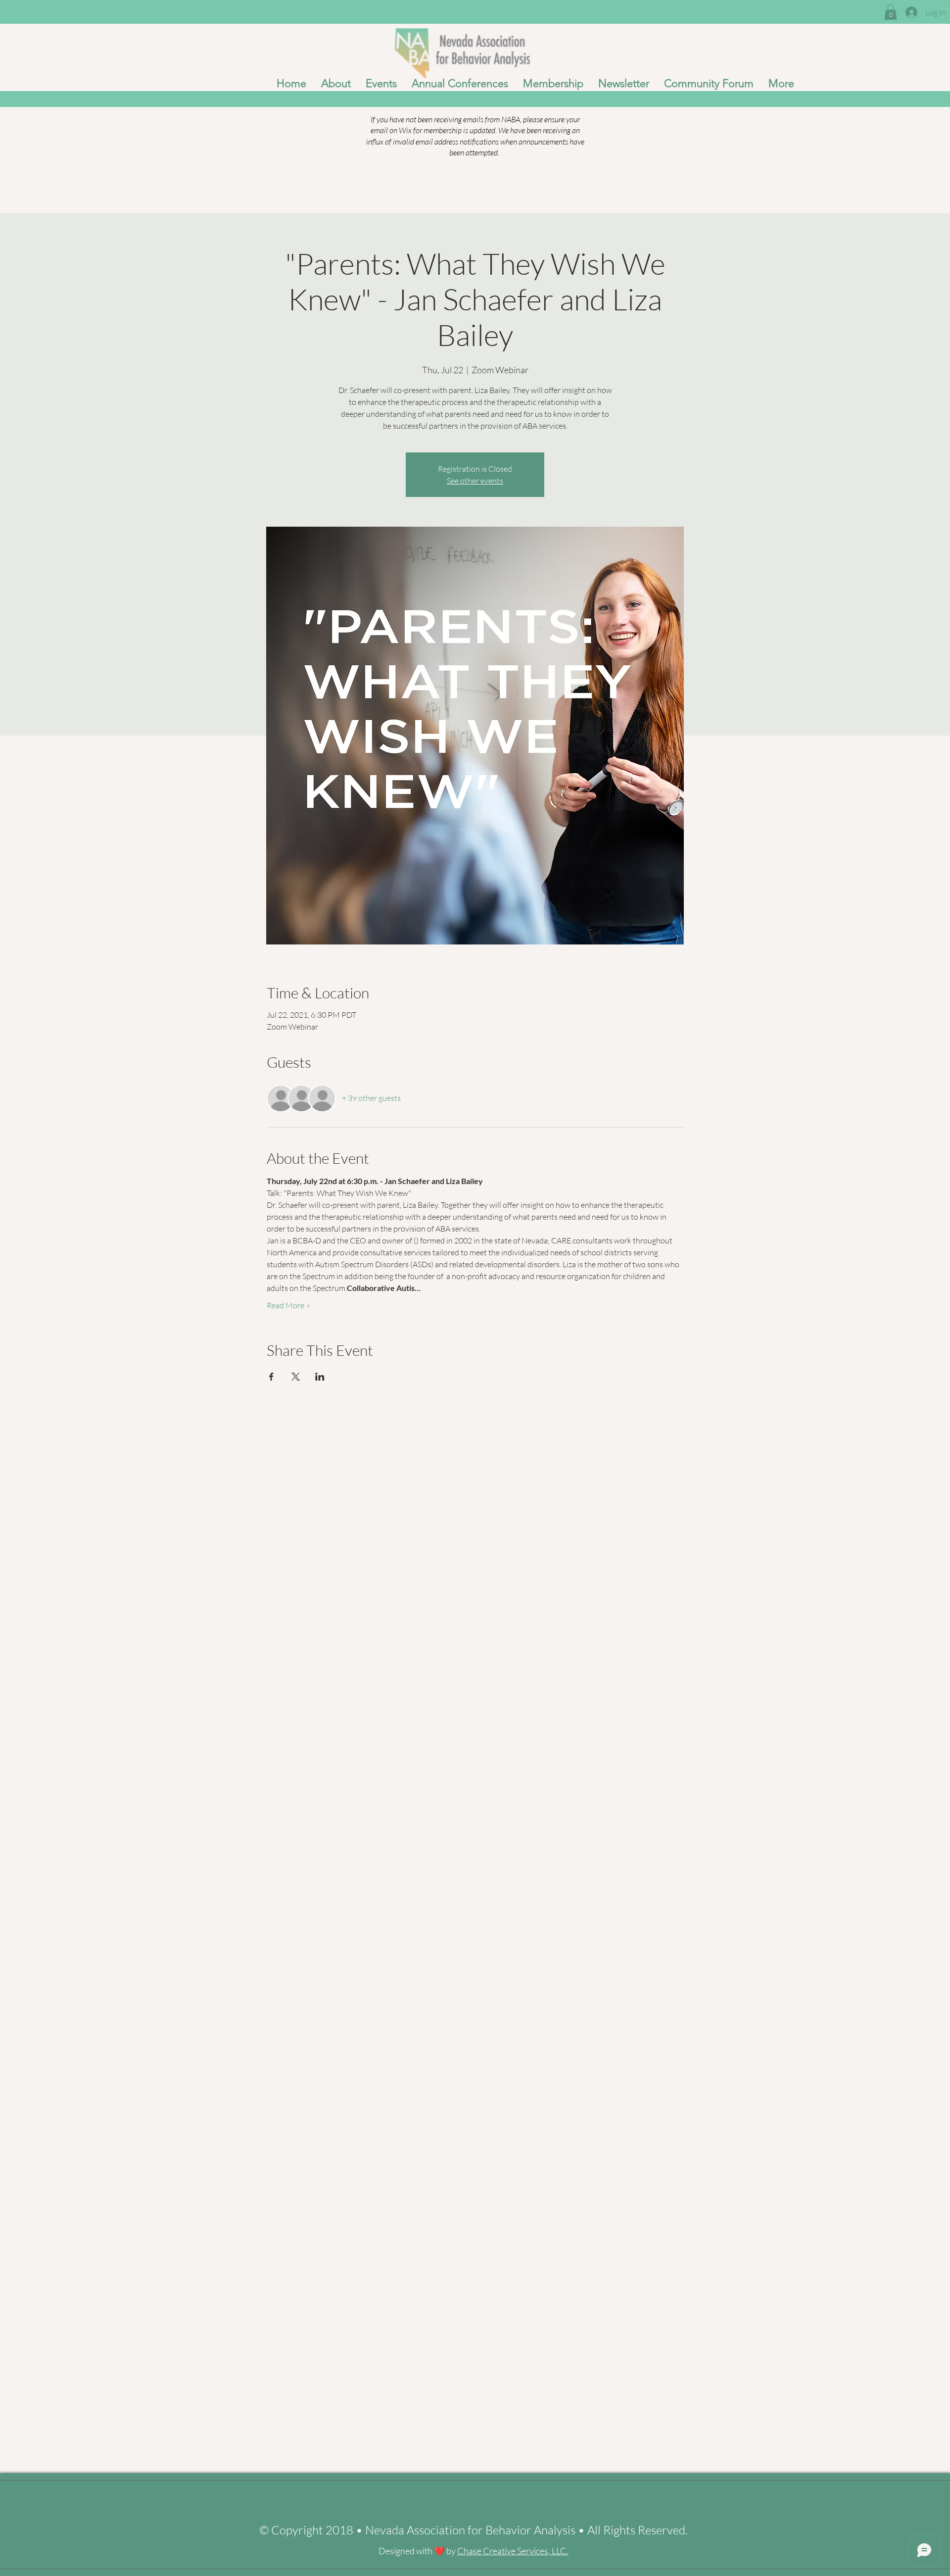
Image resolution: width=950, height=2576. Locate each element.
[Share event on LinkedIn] (320, 1377)
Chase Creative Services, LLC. (513, 2551)
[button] (891, 12)
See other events (475, 481)
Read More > (288, 1305)
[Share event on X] (296, 1377)
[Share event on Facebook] (271, 1377)
